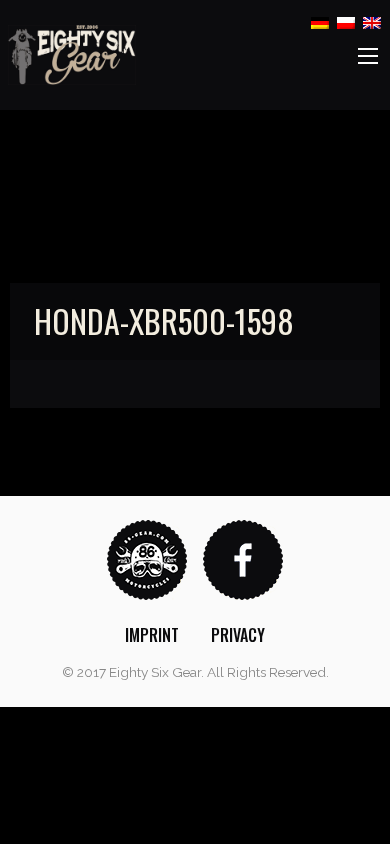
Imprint (152, 635)
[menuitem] (152, 635)
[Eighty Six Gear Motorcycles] (72, 53)
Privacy (238, 635)
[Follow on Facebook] (243, 558)
